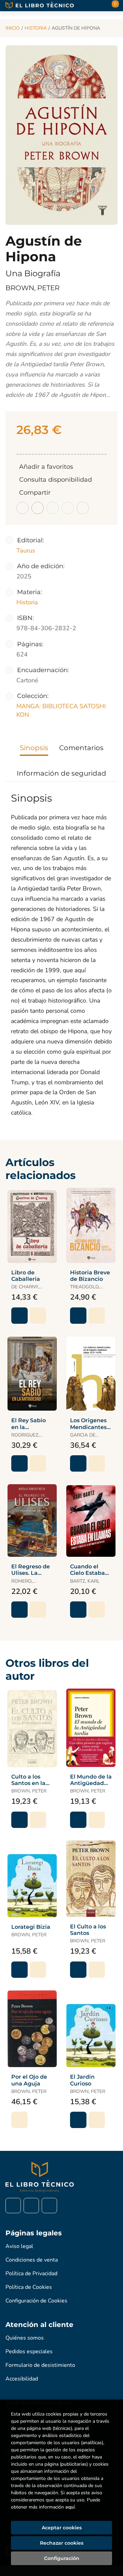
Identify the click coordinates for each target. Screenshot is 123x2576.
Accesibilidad (22, 2379)
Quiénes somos (25, 2338)
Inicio (13, 28)
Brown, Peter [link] (32, 288)
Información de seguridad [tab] (61, 773)
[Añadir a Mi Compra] (19, 1316)
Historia (36, 28)
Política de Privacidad (31, 2274)
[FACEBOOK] (13, 2206)
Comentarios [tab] (81, 748)
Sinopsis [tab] (34, 748)
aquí (70, 2507)
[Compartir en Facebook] (23, 508)
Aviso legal (19, 2246)
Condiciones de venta (32, 2260)
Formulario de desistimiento (40, 2365)
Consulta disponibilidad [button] (56, 480)
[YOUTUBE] (49, 2206)
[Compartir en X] (38, 508)
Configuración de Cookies (36, 2301)
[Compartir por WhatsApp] (53, 508)
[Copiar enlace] (83, 508)
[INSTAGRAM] (31, 2206)
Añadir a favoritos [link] (46, 467)
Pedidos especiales (29, 2352)
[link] (38, 1316)
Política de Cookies (29, 2287)
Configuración (62, 2558)
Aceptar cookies (62, 2528)
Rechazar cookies (62, 2543)
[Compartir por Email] (68, 508)
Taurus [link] (26, 550)
